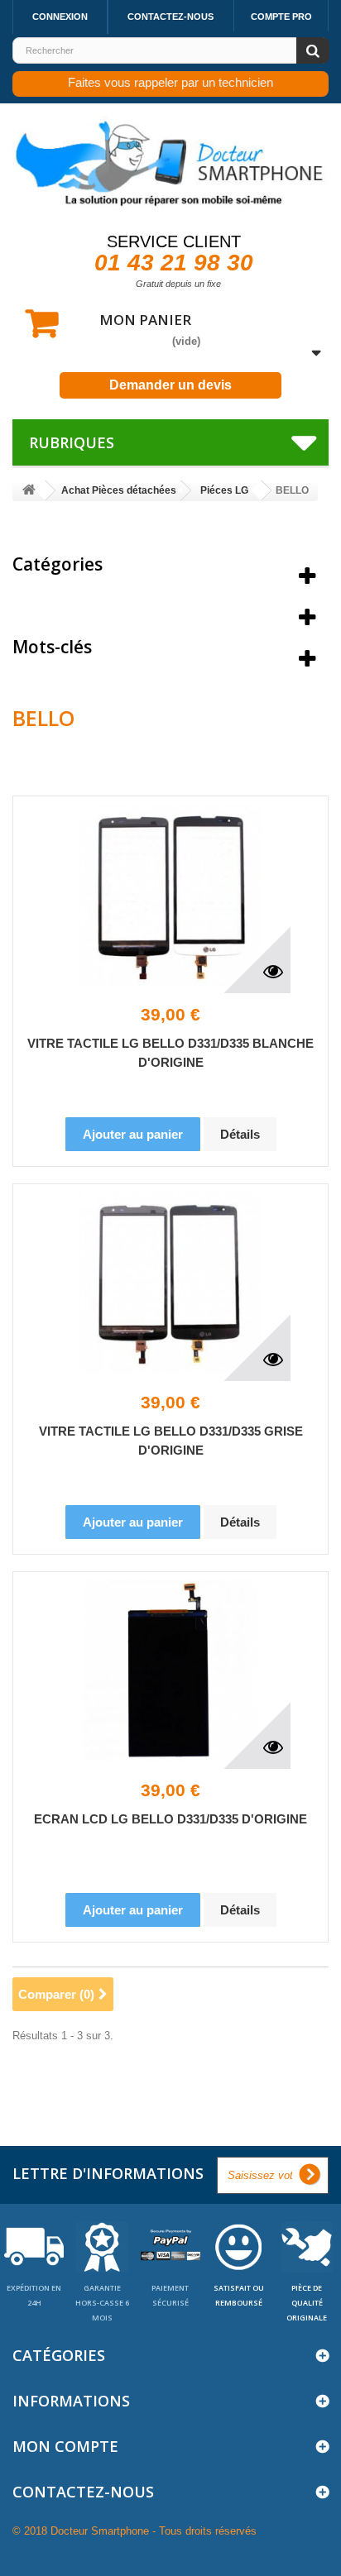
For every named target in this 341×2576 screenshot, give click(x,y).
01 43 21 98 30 (174, 263)
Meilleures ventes (86, 605)
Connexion (60, 17)
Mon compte (65, 2446)
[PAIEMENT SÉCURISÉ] (170, 2246)
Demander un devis (170, 385)
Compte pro (281, 17)
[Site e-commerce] (29, 491)
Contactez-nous (170, 17)
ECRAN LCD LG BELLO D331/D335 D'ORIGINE (170, 1819)
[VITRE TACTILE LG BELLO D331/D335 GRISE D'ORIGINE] (170, 1283)
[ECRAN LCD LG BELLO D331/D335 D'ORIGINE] (170, 1670)
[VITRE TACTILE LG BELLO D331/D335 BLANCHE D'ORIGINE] (170, 895)
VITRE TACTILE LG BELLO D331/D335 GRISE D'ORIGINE (171, 1441)
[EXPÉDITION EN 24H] (34, 2246)
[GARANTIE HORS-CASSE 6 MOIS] (102, 2246)
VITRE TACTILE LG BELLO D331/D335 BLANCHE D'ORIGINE (170, 1053)
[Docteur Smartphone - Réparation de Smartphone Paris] (170, 164)
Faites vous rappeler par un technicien (170, 82)
